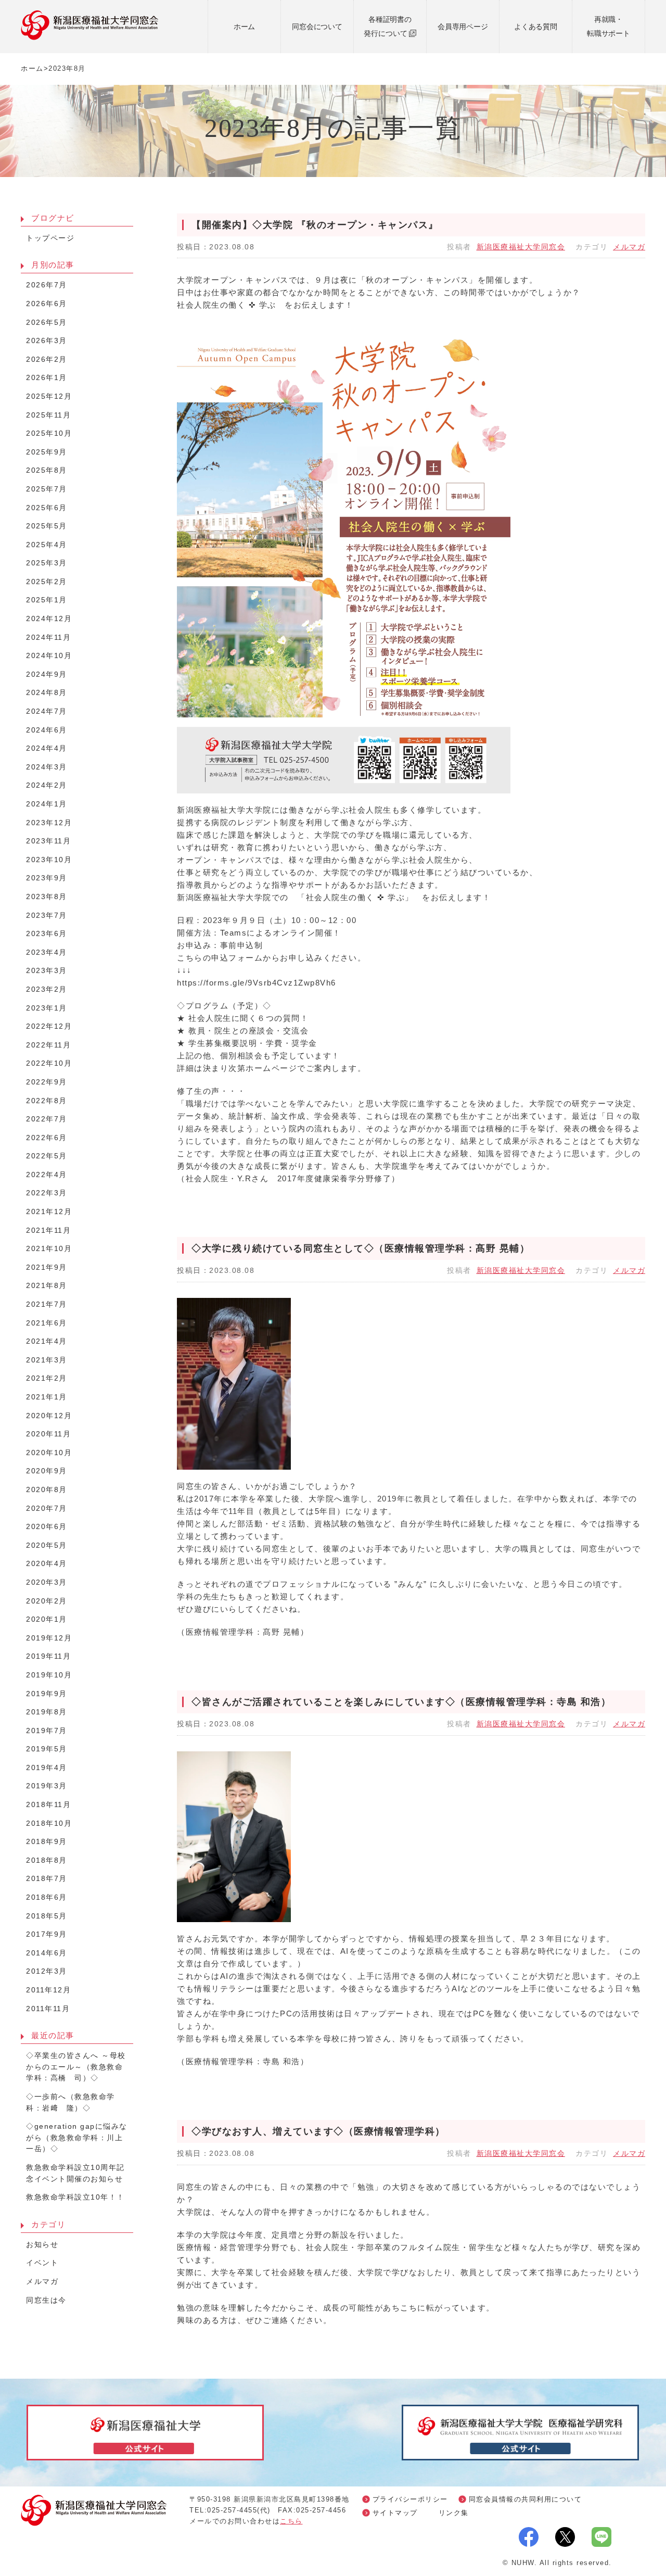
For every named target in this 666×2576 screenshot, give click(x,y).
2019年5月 (47, 1749)
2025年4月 (47, 545)
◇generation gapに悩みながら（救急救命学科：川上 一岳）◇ (79, 2138)
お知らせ (42, 2245)
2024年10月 (49, 656)
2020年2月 (47, 1601)
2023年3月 (47, 971)
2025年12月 (49, 396)
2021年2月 (47, 1378)
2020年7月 (47, 1508)
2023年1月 (47, 1008)
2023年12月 (49, 823)
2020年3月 (47, 1582)
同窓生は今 (46, 2300)
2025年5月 (47, 526)
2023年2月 (47, 989)
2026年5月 (47, 323)
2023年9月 (47, 878)
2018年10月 (49, 1823)
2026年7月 (47, 285)
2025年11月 (48, 415)
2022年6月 (47, 1138)
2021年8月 (47, 1286)
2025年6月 (47, 508)
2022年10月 (49, 1063)
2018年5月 (47, 1916)
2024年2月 (47, 785)
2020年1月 (47, 1619)
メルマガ (629, 247)
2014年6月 (47, 1953)
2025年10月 (49, 433)
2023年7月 (47, 916)
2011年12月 (48, 1990)
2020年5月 (47, 1545)
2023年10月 (49, 860)
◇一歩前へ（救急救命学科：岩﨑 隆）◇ (71, 2103)
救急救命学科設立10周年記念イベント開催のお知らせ (75, 2173)
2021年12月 (49, 1212)
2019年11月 (48, 1656)
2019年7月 (47, 1731)
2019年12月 (49, 1638)
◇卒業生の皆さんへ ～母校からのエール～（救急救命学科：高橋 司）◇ (76, 2067)
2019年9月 (47, 1694)
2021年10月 (49, 1249)
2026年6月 (47, 304)
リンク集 (454, 2513)
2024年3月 (47, 767)
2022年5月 (47, 1156)
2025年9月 (47, 452)
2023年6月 (47, 934)
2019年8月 (47, 1712)
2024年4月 (47, 748)
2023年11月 (48, 841)
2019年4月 (47, 1768)
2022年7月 (47, 1119)
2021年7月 (47, 1304)
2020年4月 (47, 1564)
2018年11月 (48, 1805)
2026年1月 (47, 378)
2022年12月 (49, 1026)
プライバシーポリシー (410, 2499)
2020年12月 (49, 1416)
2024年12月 (49, 619)
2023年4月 (47, 952)
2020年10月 (49, 1453)
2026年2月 (47, 359)
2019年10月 (49, 1675)
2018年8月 (47, 1860)
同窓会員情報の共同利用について (526, 2499)
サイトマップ (395, 2513)
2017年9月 (47, 1934)
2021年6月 (47, 1323)
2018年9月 (47, 1842)
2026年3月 (47, 341)
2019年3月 (47, 1786)
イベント (42, 2263)
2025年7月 (47, 489)
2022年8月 (47, 1101)
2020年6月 (47, 1527)
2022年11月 (48, 1045)
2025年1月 (47, 600)
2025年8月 (47, 470)
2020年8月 (47, 1490)
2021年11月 (48, 1230)
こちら (291, 2521)
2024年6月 (47, 730)
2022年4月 (47, 1175)
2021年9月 (47, 1267)
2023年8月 (47, 897)
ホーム (32, 68)
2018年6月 (47, 1897)
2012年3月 (47, 1971)
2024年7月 (47, 711)
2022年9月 (47, 1082)
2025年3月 (47, 563)
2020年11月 (48, 1434)
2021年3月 (47, 1360)
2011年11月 (48, 2009)
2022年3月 (47, 1193)
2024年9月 (47, 674)
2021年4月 (47, 1341)
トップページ (50, 238)
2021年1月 (47, 1397)
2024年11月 (48, 637)
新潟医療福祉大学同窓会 (521, 247)
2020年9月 (47, 1471)
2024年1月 (47, 804)
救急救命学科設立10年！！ (75, 2197)
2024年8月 (47, 693)
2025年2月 (47, 582)
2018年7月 (47, 1879)
